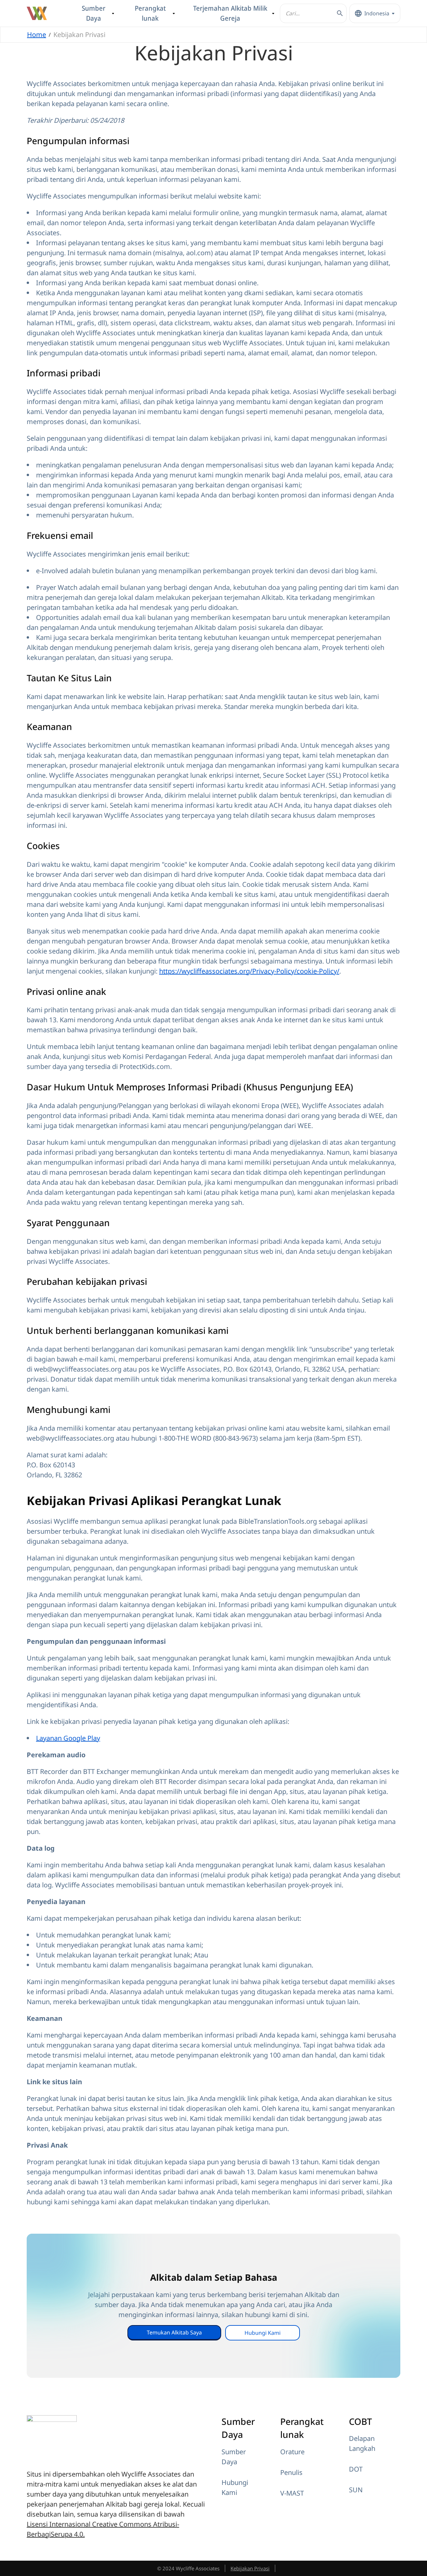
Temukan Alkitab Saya (174, 2332)
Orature (292, 2452)
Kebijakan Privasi (250, 2568)
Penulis (291, 2472)
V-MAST (292, 2493)
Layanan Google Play (68, 1738)
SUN (356, 2490)
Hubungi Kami (263, 2333)
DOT (356, 2469)
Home (37, 35)
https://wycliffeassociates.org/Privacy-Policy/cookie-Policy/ (249, 971)
